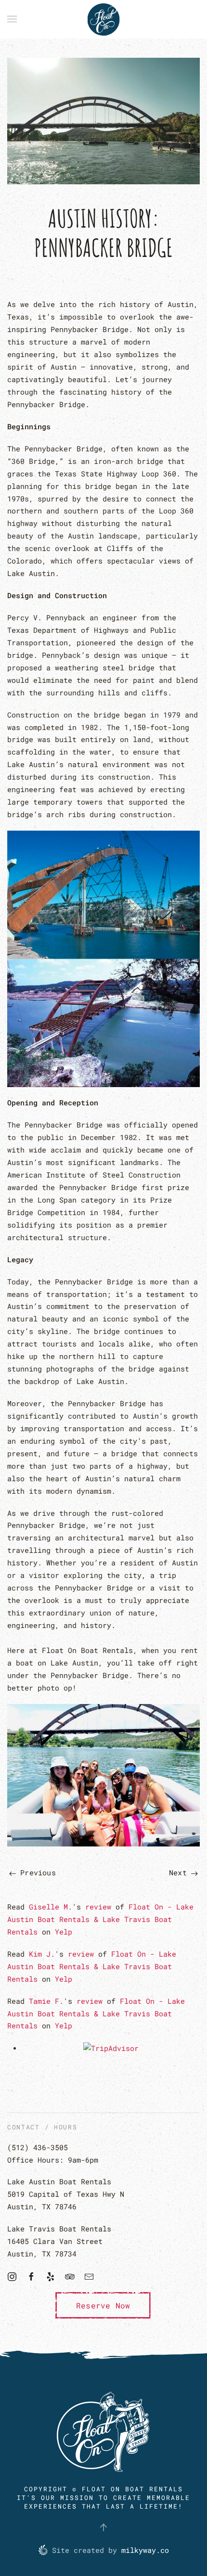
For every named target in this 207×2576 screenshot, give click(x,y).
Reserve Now (103, 2305)
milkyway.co (145, 2550)
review (98, 1907)
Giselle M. (51, 1907)
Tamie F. (46, 2001)
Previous (36, 1872)
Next (180, 1872)
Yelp (64, 1932)
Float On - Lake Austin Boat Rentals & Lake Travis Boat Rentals (100, 1919)
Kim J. (42, 1954)
